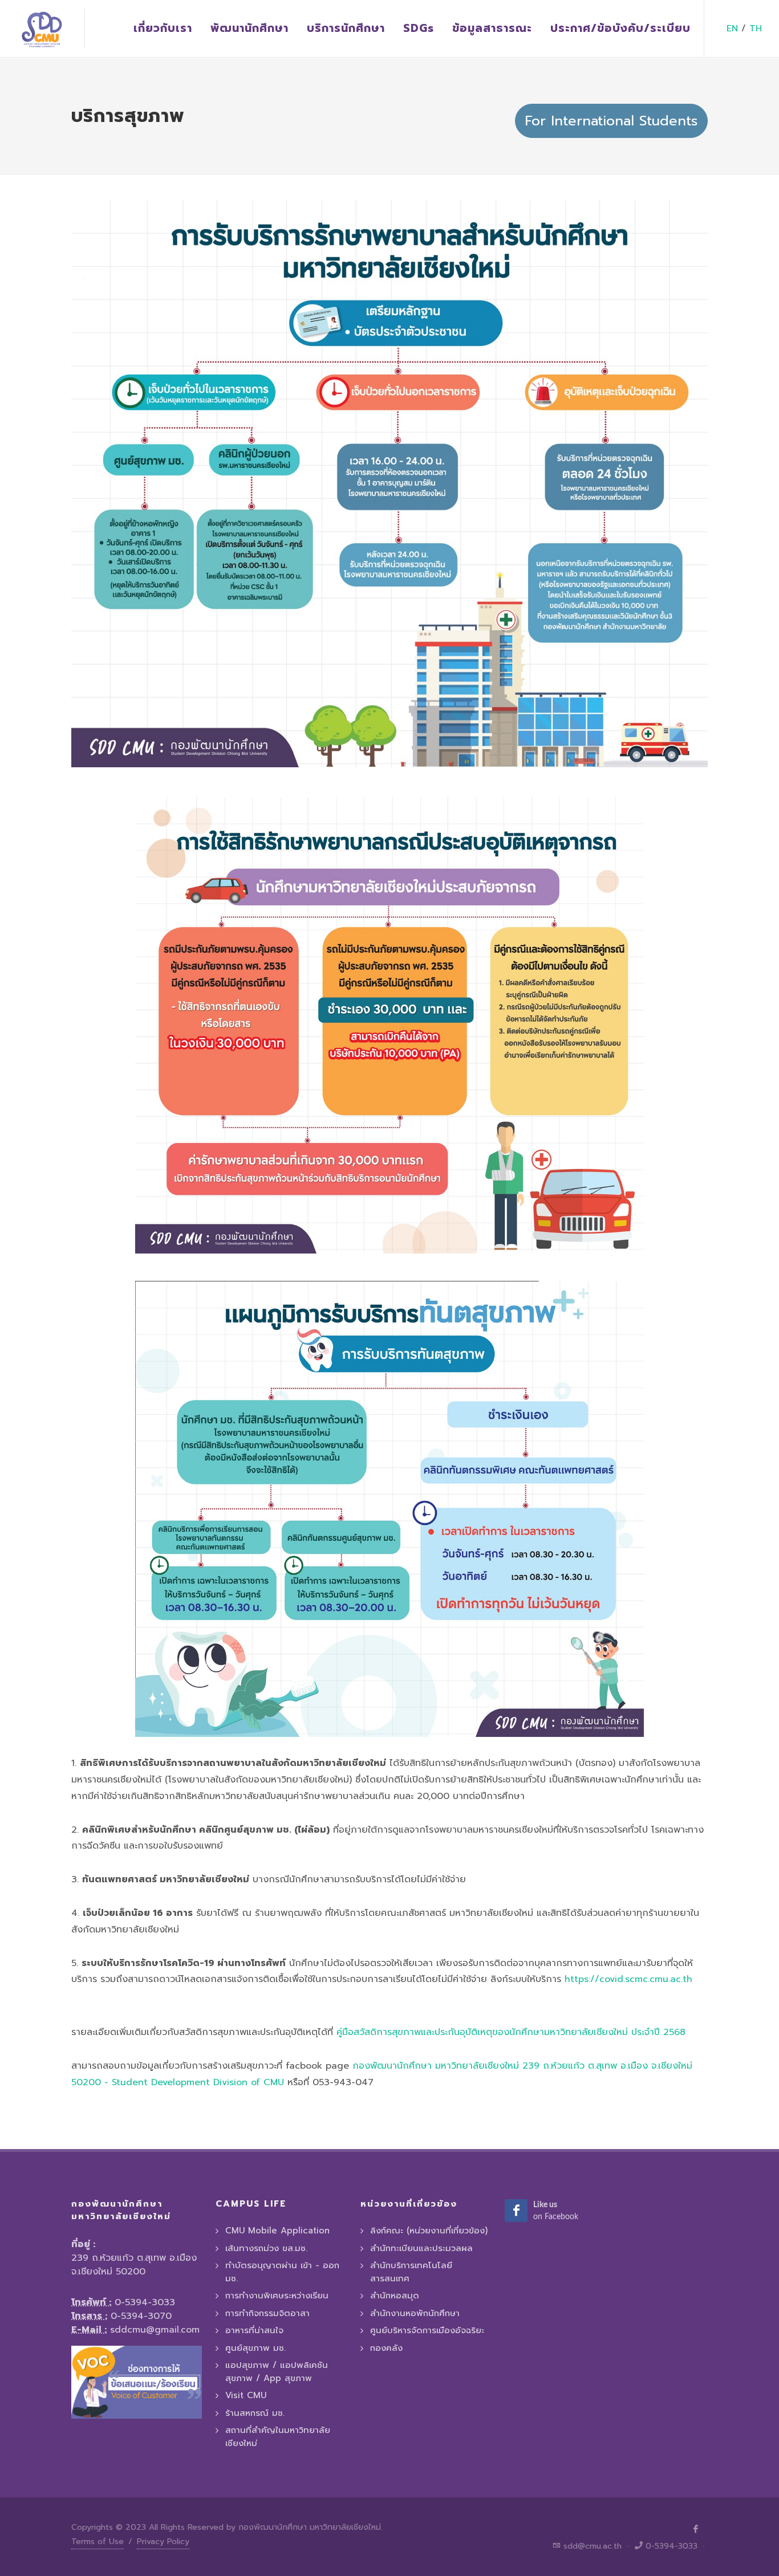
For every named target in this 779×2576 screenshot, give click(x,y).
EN (732, 29)
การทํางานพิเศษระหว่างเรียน (277, 2296)
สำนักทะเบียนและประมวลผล (421, 2248)
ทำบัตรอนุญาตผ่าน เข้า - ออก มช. (282, 2272)
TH (756, 29)
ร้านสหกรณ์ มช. (255, 2413)
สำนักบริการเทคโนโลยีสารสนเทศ (411, 2272)
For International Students (611, 121)
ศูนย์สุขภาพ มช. (255, 2348)
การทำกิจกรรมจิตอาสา (267, 2313)
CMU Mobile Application (277, 2231)
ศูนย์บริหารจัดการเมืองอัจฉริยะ (427, 2330)
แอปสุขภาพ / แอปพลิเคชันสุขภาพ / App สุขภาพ (277, 2372)
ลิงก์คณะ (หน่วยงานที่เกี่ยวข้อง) (429, 2231)
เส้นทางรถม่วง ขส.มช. (266, 2248)
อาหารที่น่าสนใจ (254, 2330)
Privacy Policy (163, 2542)
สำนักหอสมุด (395, 2296)
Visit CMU (246, 2395)
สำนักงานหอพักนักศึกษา (415, 2313)
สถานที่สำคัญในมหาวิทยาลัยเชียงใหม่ (278, 2437)
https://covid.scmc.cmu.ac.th (628, 1979)
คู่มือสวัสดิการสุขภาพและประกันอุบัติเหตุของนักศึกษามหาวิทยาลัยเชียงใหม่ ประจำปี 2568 (511, 2032)
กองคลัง (386, 2348)
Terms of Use (98, 2542)
